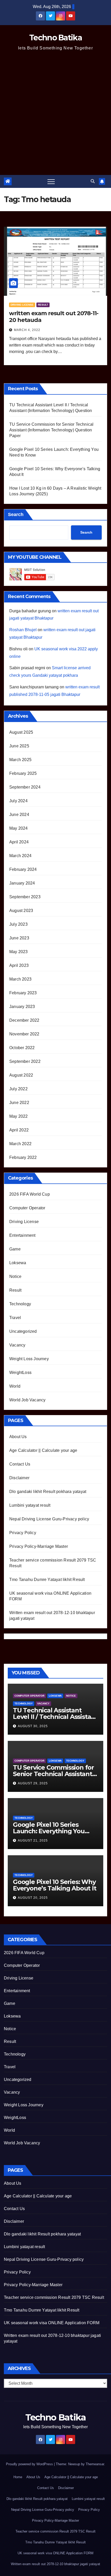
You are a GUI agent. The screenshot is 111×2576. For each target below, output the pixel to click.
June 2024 (19, 815)
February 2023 (23, 993)
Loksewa (18, 1263)
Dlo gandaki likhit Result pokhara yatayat (48, 1492)
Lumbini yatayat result (30, 1505)
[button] (93, 181)
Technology (20, 1304)
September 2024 (25, 787)
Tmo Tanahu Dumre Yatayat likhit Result (47, 1580)
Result (43, 305)
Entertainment (22, 1235)
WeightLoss (20, 1372)
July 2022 (18, 1089)
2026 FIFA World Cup (30, 1194)
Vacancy (17, 1345)
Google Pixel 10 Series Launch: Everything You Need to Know (49, 1831)
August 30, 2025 (33, 1726)
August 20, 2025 (33, 1898)
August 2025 (21, 732)
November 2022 (24, 1034)
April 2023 (19, 965)
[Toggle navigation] (51, 181)
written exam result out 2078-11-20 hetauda (54, 317)
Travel (15, 1318)
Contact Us (20, 1464)
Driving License (22, 305)
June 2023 (19, 938)
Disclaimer (19, 1478)
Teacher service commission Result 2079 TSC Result (54, 2297)
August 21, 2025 (33, 1841)
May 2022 (19, 1116)
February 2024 (23, 869)
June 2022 (19, 1103)
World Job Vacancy (27, 1400)
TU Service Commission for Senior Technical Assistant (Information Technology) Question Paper (51, 430)
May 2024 (19, 828)
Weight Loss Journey (29, 1359)
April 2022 (19, 1130)
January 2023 (22, 1007)
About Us (18, 1437)
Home (18, 2477)
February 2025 (23, 773)
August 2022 (21, 1075)
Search (16, 514)
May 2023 (19, 952)
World (15, 1386)
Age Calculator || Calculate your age (43, 1450)
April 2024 (19, 842)
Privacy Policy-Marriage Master (39, 1546)
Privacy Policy (23, 1533)
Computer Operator (27, 1208)
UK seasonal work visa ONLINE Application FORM (52, 2323)
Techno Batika (55, 38)
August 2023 (21, 911)
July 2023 (18, 924)
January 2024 (22, 883)
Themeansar (95, 2464)
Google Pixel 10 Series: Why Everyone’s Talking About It (55, 1885)
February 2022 (23, 1157)
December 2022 (24, 1020)
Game (15, 1249)
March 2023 (20, 979)
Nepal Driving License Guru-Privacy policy (49, 1519)
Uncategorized (23, 1331)
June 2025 (19, 746)
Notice (15, 1276)
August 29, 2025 (33, 1783)
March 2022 (20, 1144)
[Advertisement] (55, 117)
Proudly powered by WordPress (30, 2464)
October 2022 (22, 1048)
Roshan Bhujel (23, 630)
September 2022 (25, 1061)
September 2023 (25, 897)
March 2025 (20, 760)
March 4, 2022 (27, 330)
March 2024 (20, 856)
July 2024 (18, 801)
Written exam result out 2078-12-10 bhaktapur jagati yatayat (55, 2564)
